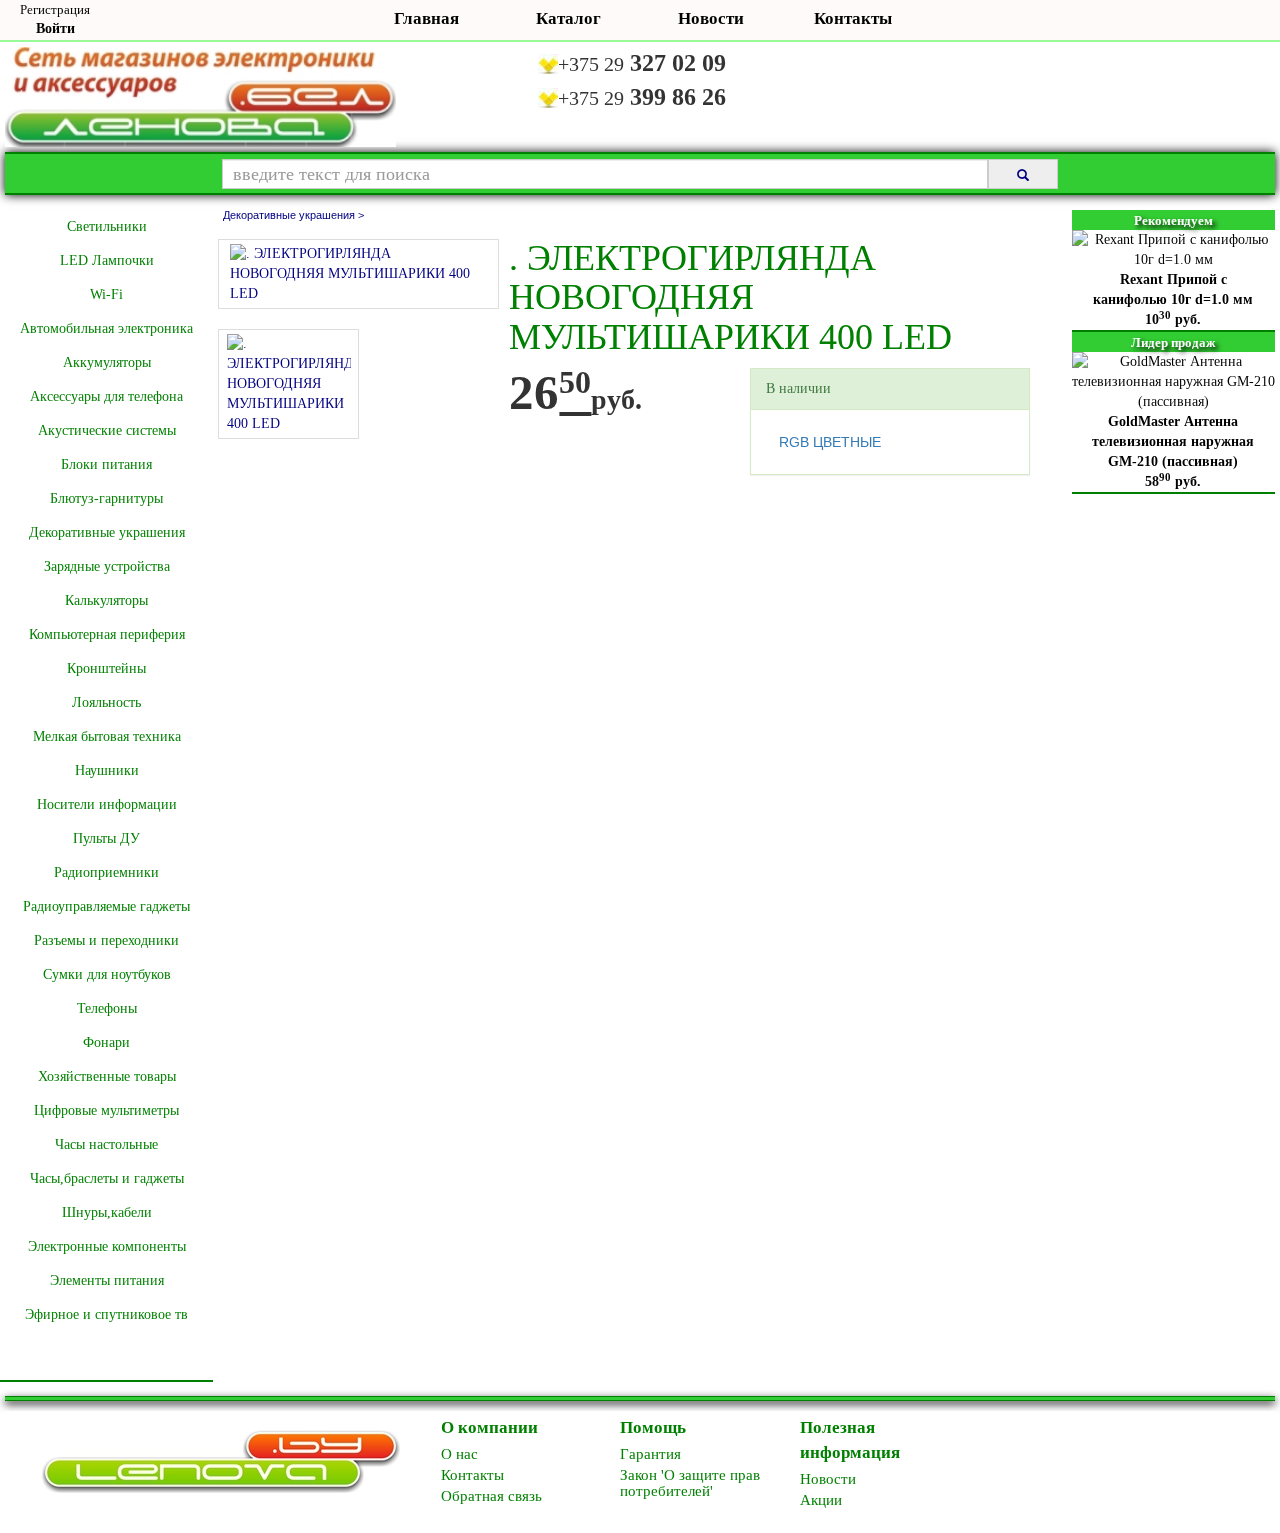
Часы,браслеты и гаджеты (107, 1178)
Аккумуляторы (107, 362)
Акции (821, 1500)
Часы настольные (106, 1144)
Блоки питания (106, 464)
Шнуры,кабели (107, 1212)
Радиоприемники (106, 872)
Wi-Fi (106, 294)
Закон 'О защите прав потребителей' (690, 1483)
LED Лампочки (107, 260)
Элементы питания (107, 1280)
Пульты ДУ (106, 838)
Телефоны (107, 1008)
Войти (55, 28)
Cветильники (107, 226)
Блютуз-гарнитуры (106, 498)
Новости (711, 18)
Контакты (853, 18)
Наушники (107, 770)
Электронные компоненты (107, 1246)
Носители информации (107, 804)
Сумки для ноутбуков (107, 974)
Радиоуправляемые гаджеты (106, 906)
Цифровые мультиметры (106, 1110)
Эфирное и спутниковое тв (106, 1314)
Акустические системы (107, 430)
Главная (426, 18)
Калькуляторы (106, 600)
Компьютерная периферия (107, 634)
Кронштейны (106, 668)
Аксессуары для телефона (106, 396)
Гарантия (650, 1454)
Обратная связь (491, 1496)
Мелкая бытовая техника (107, 736)
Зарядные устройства (107, 566)
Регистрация (55, 9)
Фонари (106, 1042)
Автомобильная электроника (106, 328)
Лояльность (106, 702)
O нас (459, 1454)
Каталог (568, 18)
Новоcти (828, 1479)
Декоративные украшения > (293, 215)
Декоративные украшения (107, 532)
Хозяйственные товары (107, 1076)
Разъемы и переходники (106, 940)
